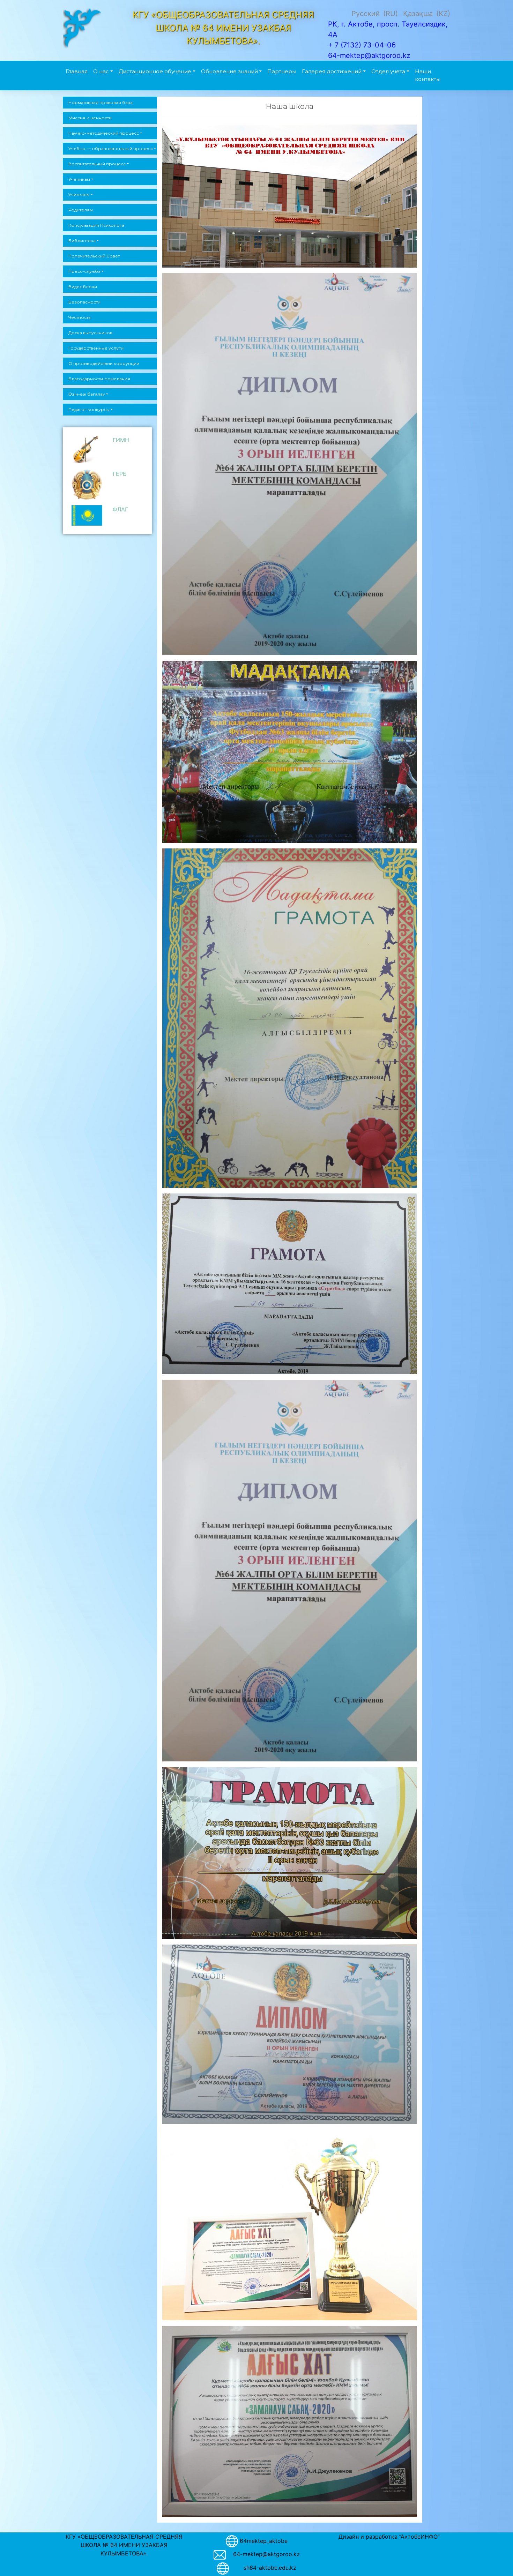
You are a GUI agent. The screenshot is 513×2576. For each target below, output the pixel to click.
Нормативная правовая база (101, 102)
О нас (101, 71)
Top (496, 2559)
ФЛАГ (120, 509)
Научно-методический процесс (104, 133)
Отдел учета (388, 71)
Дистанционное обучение (155, 71)
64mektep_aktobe (264, 2540)
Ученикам (79, 179)
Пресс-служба (84, 271)
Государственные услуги (96, 348)
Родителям (81, 210)
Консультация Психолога (96, 225)
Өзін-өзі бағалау (87, 394)
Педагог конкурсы (89, 409)
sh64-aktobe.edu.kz (266, 2568)
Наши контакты (428, 75)
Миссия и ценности (90, 118)
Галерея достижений (332, 71)
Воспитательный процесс (97, 164)
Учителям (79, 194)
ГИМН (121, 440)
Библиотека (82, 241)
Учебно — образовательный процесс (111, 148)
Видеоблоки (83, 287)
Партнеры (282, 71)
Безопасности (84, 302)
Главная (77, 71)
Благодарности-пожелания (99, 379)
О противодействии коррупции (104, 363)
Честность (79, 317)
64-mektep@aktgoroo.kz (266, 2554)
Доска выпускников (90, 333)
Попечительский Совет (94, 256)
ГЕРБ (120, 474)
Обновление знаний (229, 71)
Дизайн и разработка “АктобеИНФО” (389, 2537)
